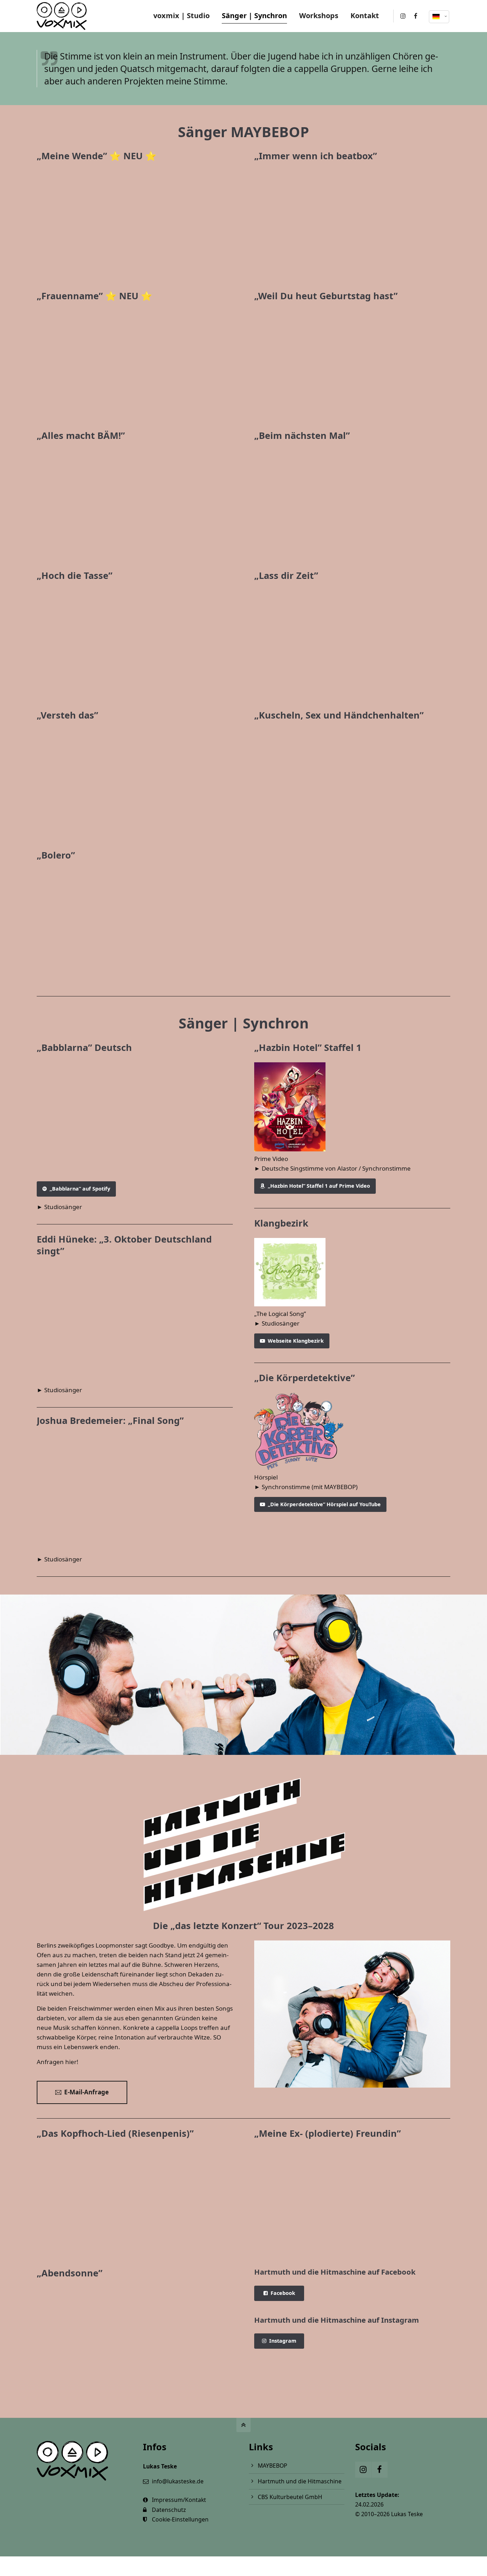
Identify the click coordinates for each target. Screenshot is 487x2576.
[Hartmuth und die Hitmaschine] (352, 2014)
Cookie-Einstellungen (180, 2519)
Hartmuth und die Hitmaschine (300, 2481)
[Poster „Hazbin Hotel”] (352, 1107)
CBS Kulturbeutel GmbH (290, 2497)
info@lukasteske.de (178, 2481)
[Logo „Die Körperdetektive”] (352, 1431)
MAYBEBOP (273, 2466)
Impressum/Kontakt (179, 2500)
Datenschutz (169, 2510)
